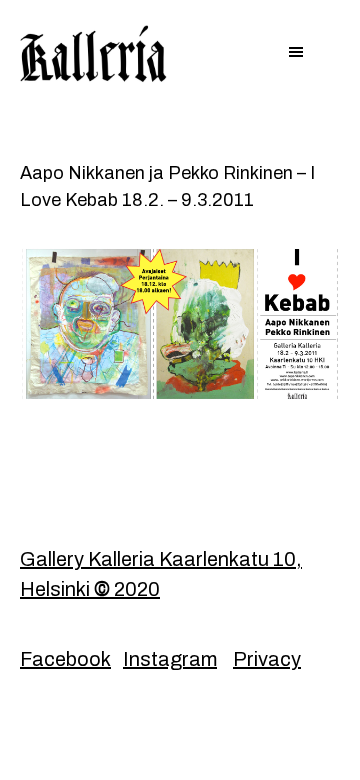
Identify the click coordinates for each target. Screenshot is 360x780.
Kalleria (100, 55)
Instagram (170, 659)
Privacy (267, 659)
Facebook (65, 659)
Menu (180, 54)
